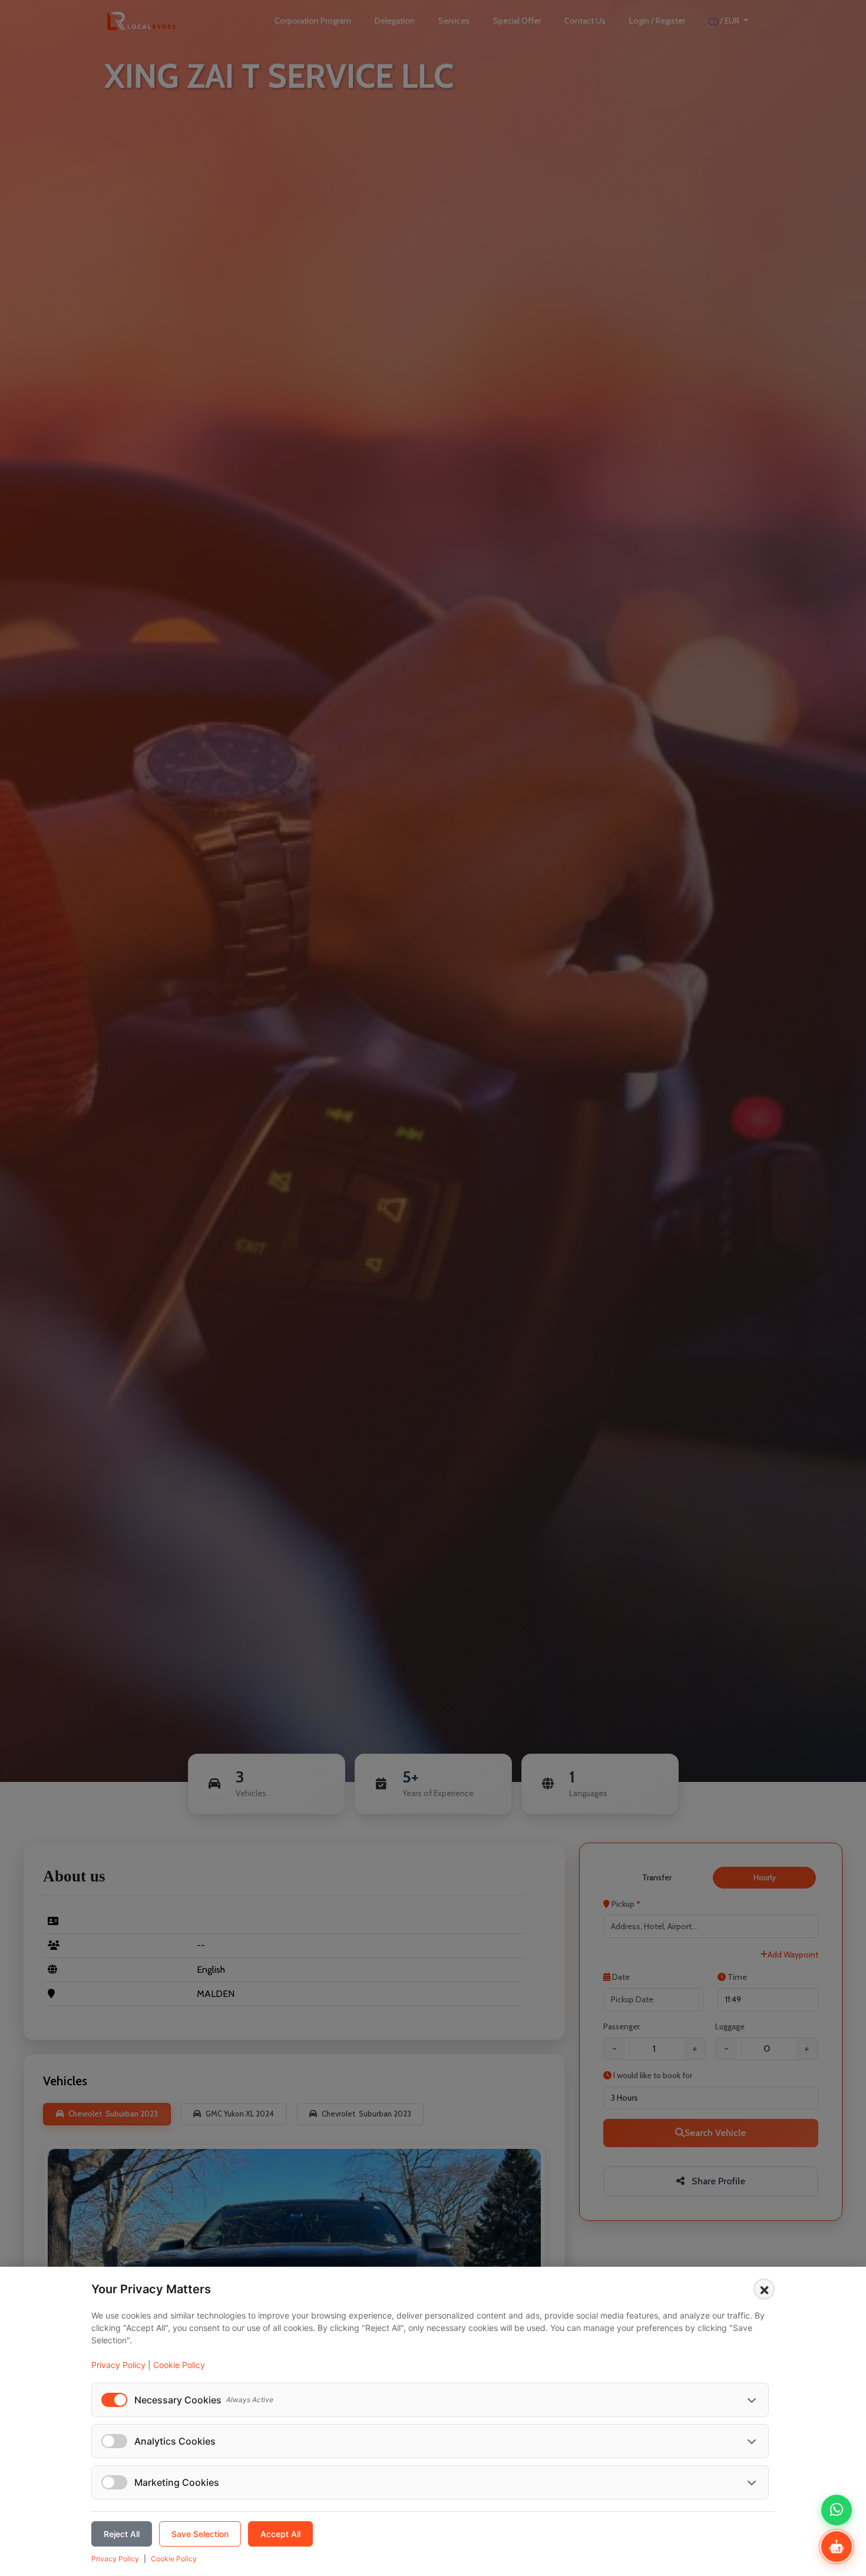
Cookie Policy (179, 2365)
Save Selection (200, 2534)
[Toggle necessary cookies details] (752, 2400)
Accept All (280, 2534)
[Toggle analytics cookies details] (752, 2441)
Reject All (122, 2534)
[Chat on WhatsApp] (837, 2510)
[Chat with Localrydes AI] (837, 2547)
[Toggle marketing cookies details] (752, 2482)
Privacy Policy (118, 2365)
